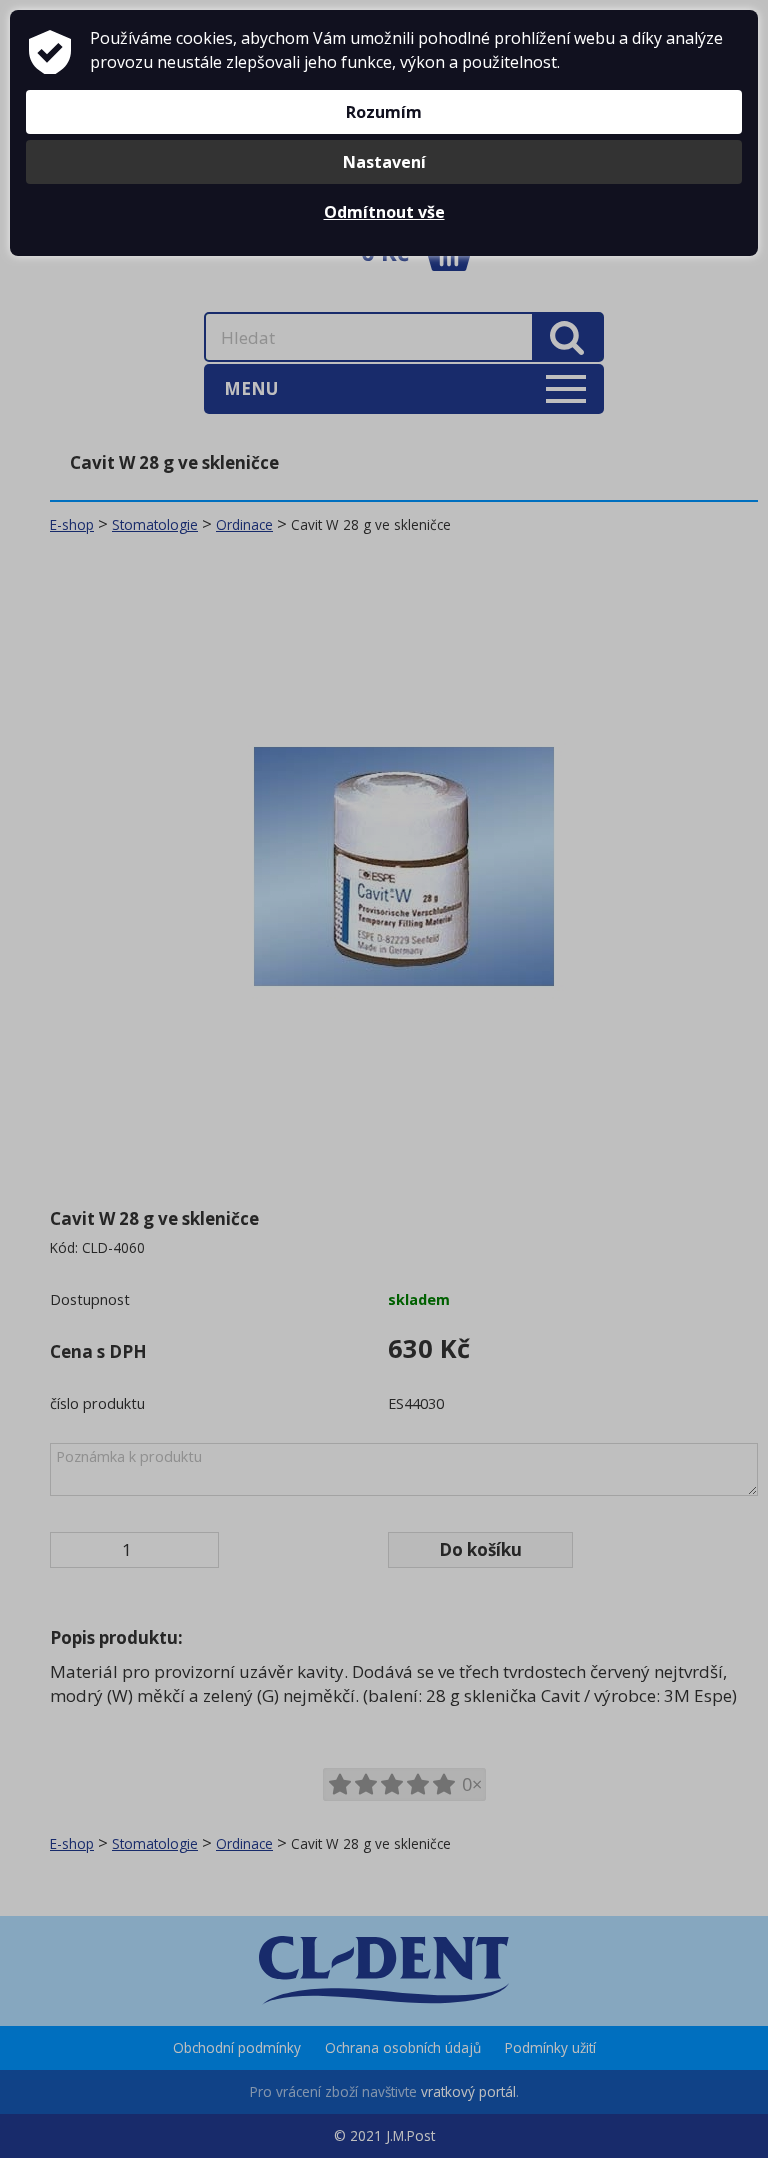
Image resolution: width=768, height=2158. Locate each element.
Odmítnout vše (384, 212)
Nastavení (384, 162)
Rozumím (384, 112)
